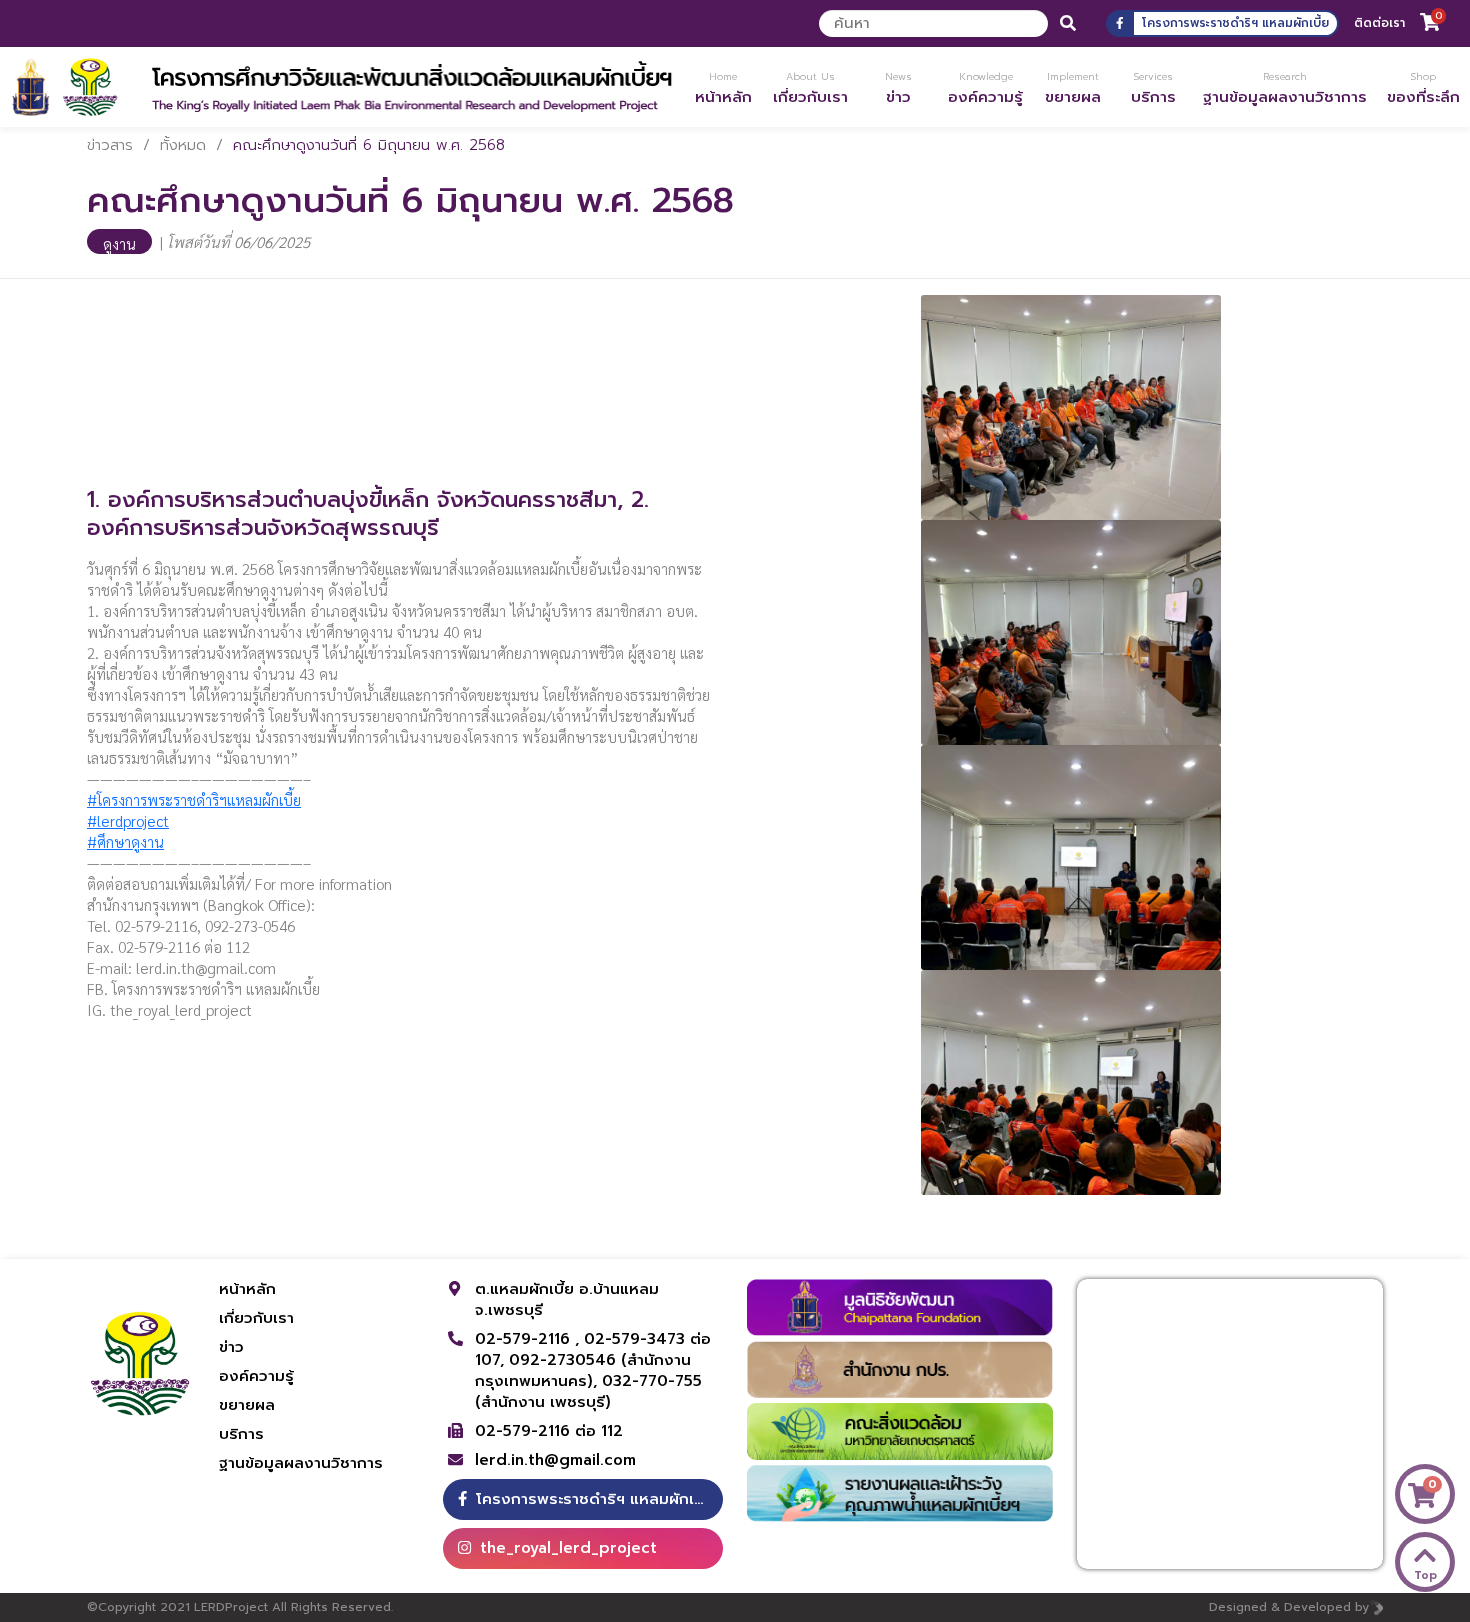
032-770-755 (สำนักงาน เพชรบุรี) (588, 1391)
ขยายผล (247, 1405)
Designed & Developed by (1289, 1607)
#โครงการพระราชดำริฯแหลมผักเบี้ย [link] (194, 799)
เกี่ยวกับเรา (256, 1318)
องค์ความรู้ (256, 1376)
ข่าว (231, 1347)
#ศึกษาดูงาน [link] (125, 841)
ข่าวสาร (110, 145)
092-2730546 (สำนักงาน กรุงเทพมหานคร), (583, 1370)
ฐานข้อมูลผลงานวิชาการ (301, 1463)
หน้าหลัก (247, 1289)
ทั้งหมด (183, 145)
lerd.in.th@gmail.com (555, 1460)
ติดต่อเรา (1379, 23)
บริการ (241, 1434)
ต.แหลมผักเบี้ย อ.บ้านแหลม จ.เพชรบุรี (567, 1299)
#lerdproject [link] (128, 820)
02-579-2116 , (529, 1339)
